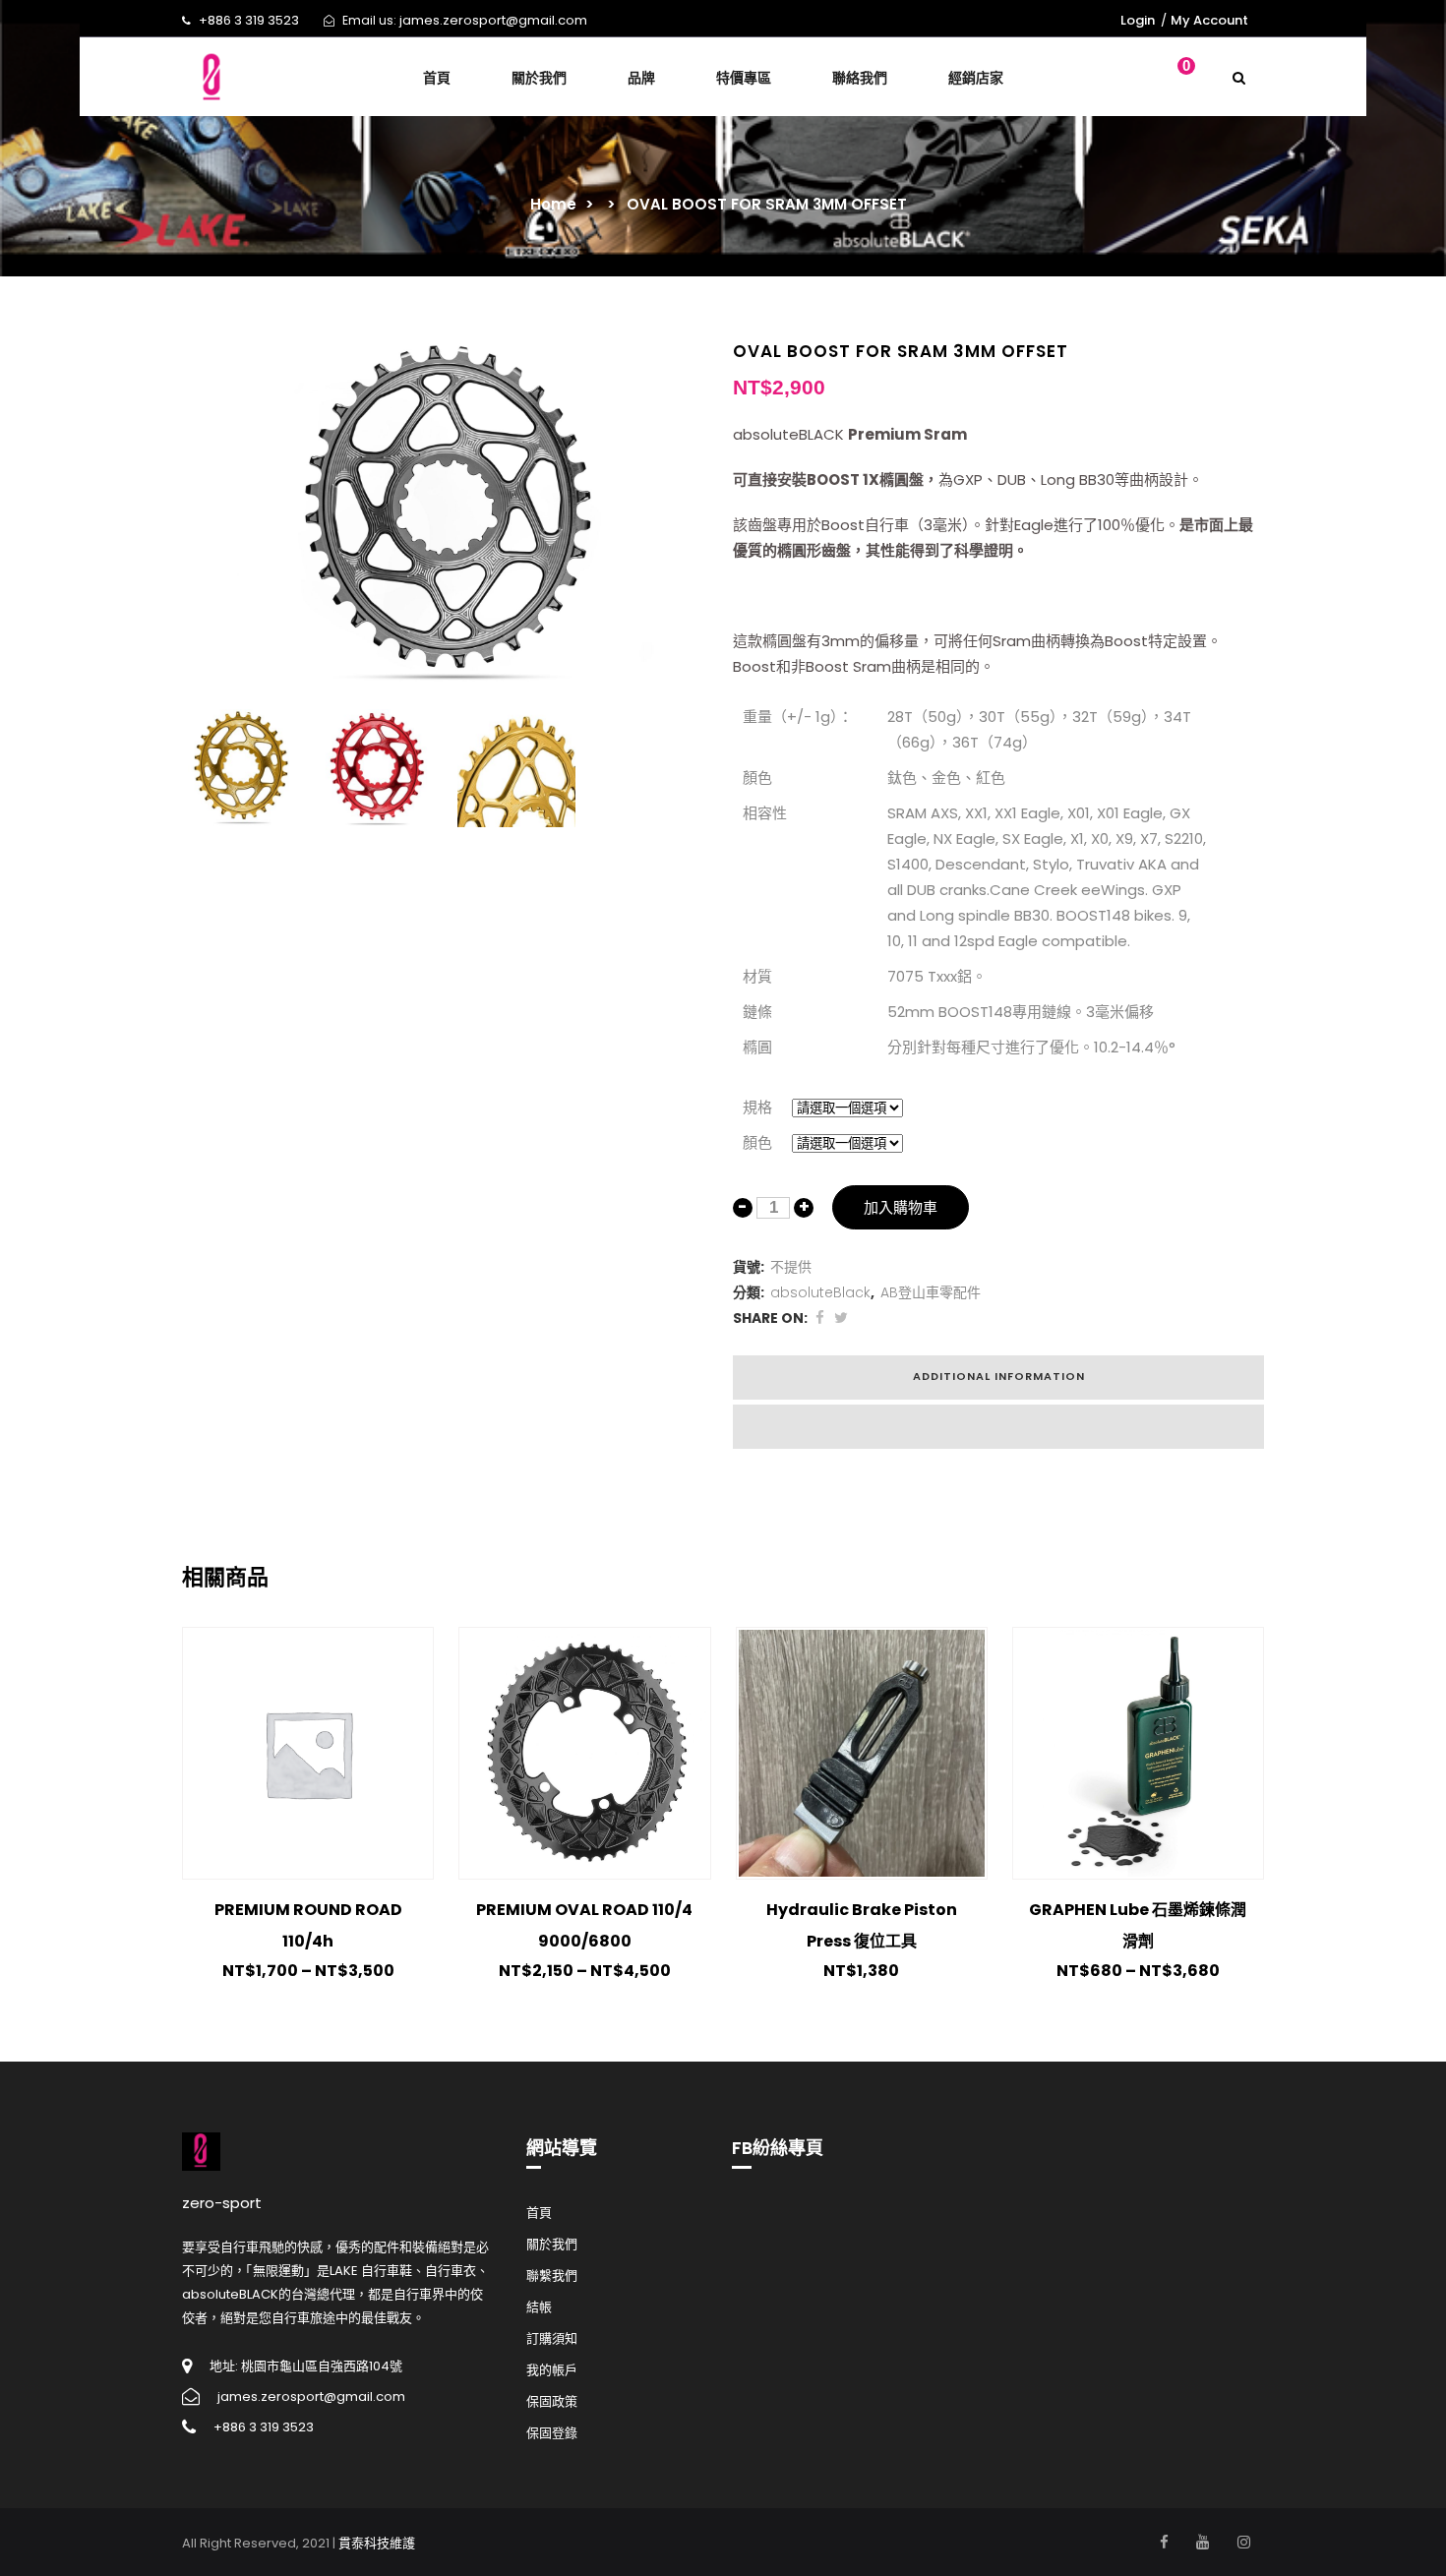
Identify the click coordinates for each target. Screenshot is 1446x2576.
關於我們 (552, 2244)
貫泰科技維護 (377, 2543)
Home (553, 204)
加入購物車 (901, 1207)
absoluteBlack (820, 1292)
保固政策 (552, 2401)
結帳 (539, 2307)
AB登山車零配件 (931, 1292)
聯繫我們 (552, 2276)
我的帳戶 (552, 2370)
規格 (757, 1107)
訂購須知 (552, 2338)
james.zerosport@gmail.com (493, 20)
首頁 (539, 2213)
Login (1138, 20)
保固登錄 (552, 2433)
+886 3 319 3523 (249, 20)
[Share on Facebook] (820, 1318)
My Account (1209, 20)
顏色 (757, 1142)
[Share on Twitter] (841, 1318)
